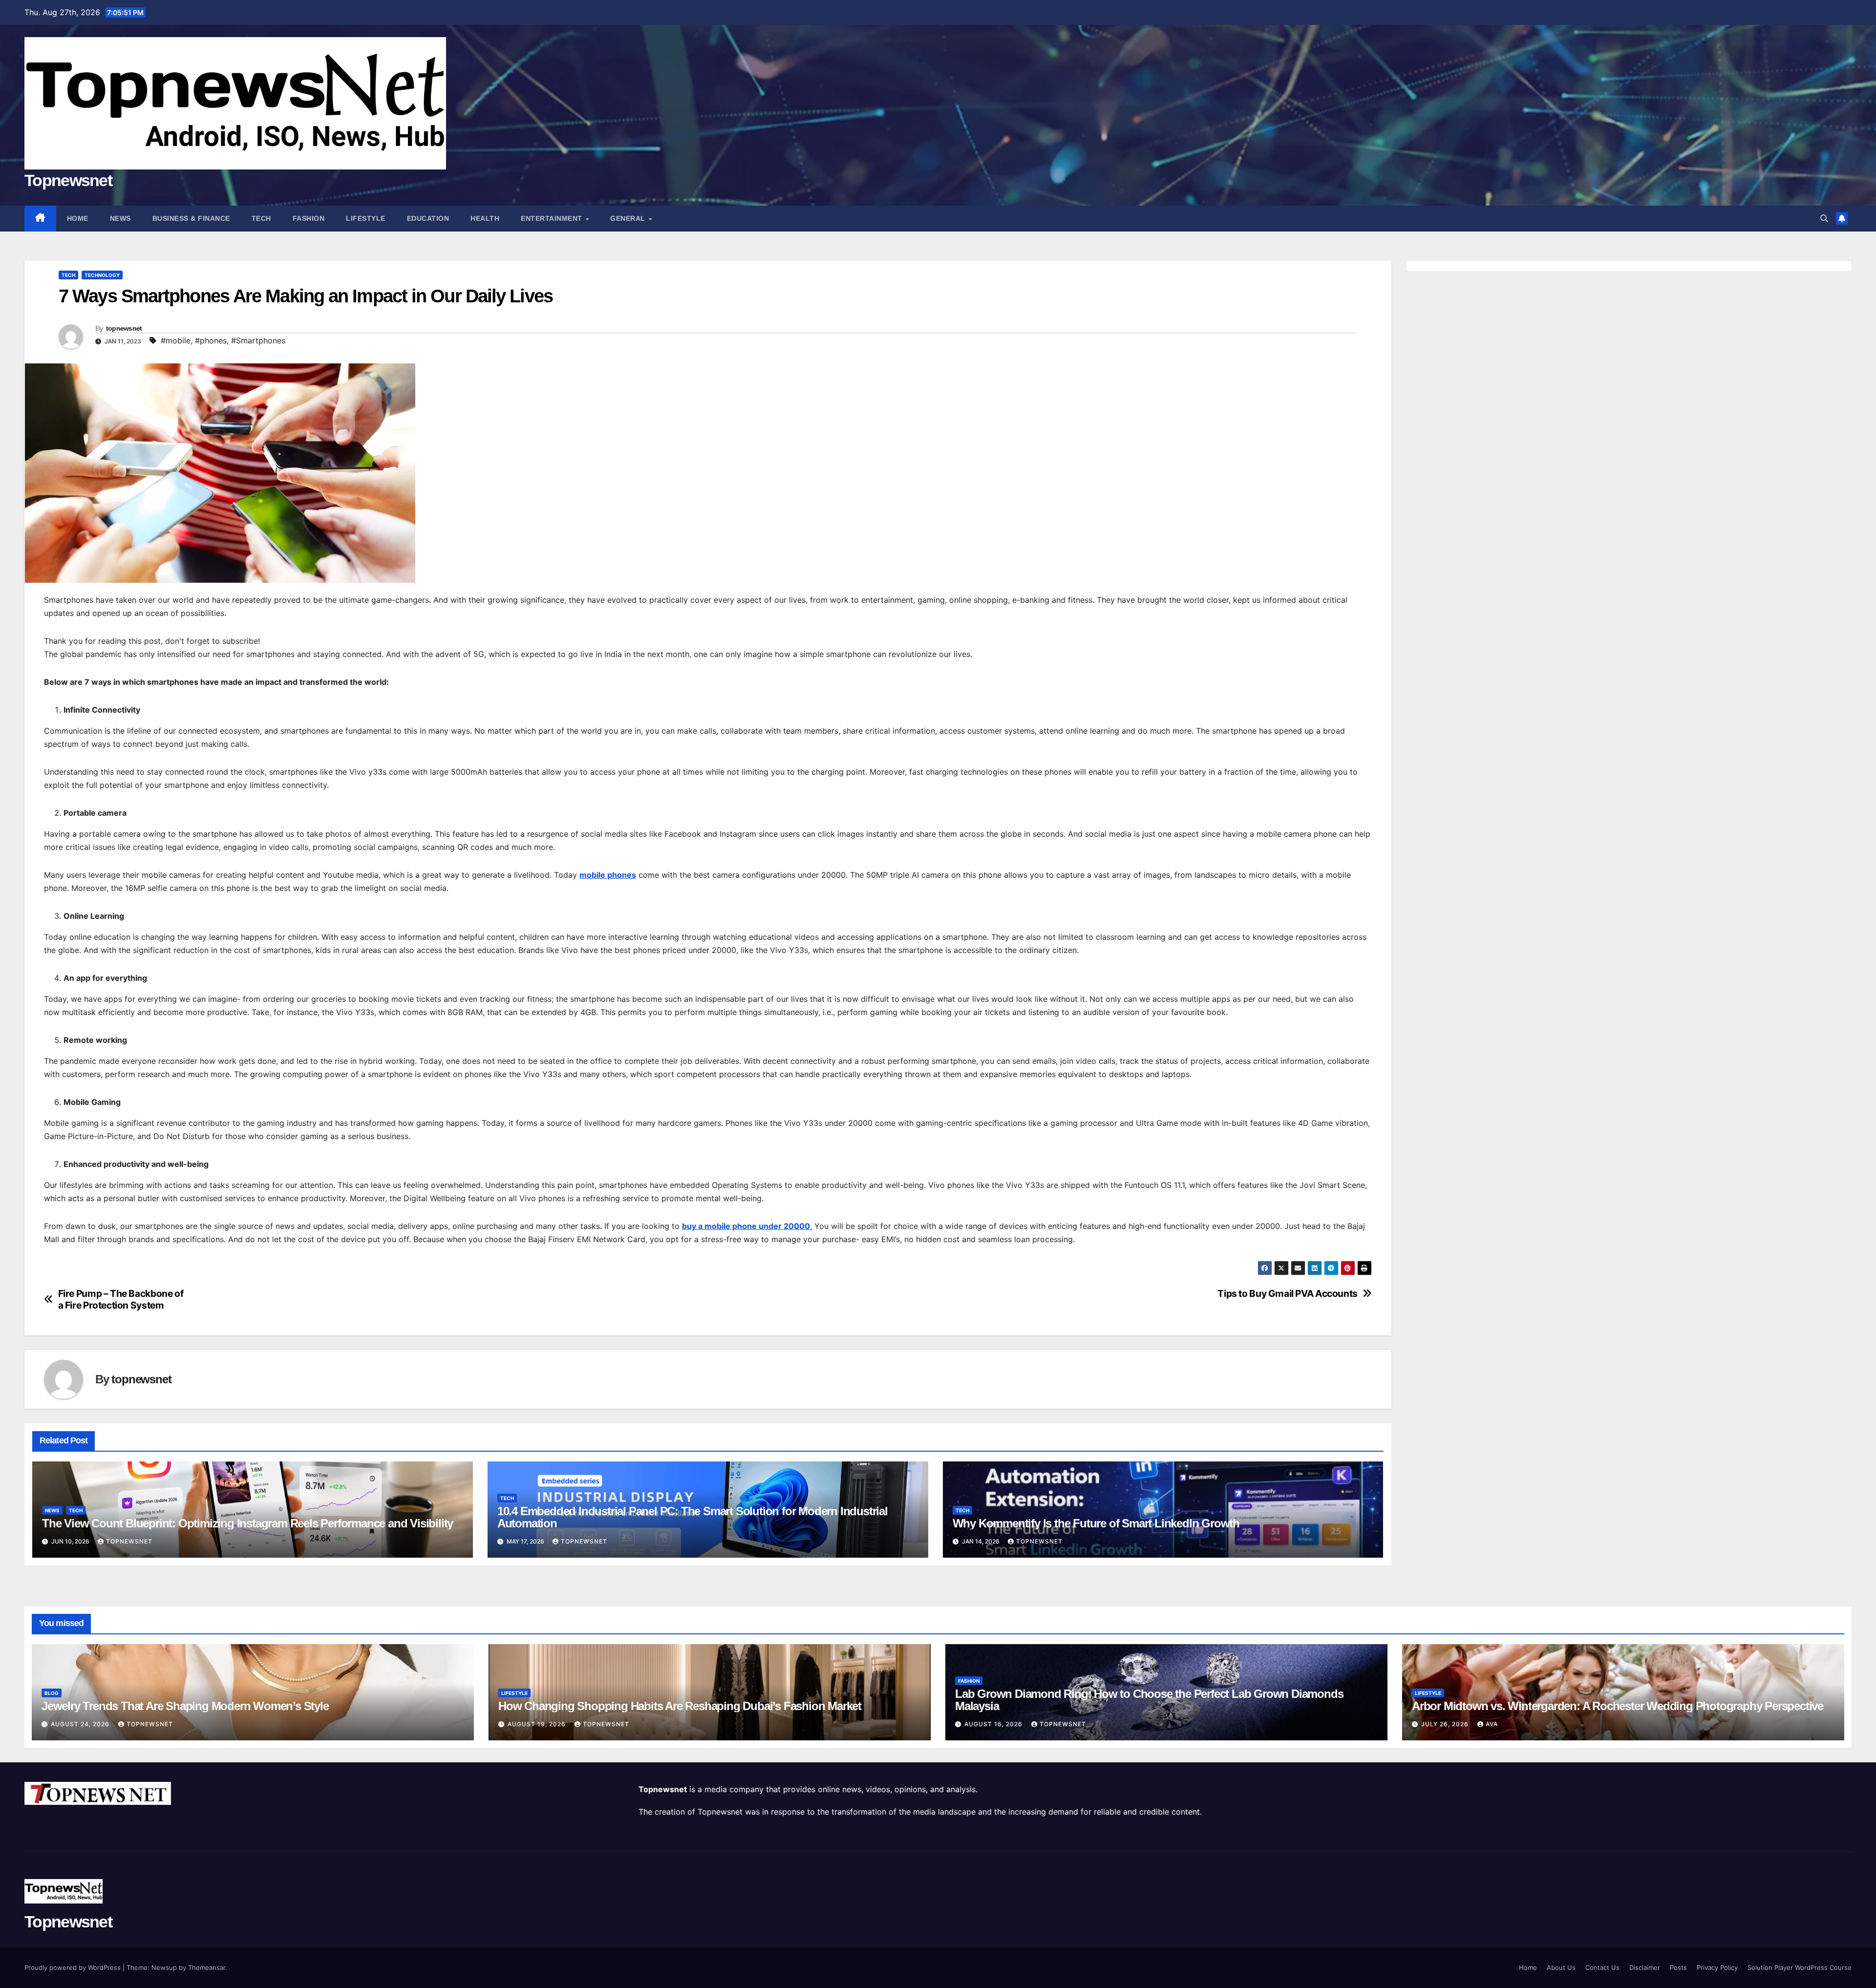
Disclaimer (1645, 1967)
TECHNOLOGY (102, 275)
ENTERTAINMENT (553, 218)
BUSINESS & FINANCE (191, 218)
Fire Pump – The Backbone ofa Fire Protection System (121, 1299)
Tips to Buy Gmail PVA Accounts (1287, 1294)
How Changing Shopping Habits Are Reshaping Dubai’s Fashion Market (680, 1706)
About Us (1561, 1967)
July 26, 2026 (1446, 1724)
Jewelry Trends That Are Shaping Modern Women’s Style (185, 1706)
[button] (1824, 218)
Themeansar (207, 1967)
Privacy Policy (1717, 1967)
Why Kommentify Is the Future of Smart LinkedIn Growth (1096, 1523)
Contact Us (1602, 1967)
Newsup (164, 1967)
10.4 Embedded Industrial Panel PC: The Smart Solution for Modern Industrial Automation (693, 1517)
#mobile (176, 340)
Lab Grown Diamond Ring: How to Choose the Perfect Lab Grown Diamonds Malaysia (1149, 1700)
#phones (211, 340)
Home (78, 218)
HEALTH (485, 218)
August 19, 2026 (538, 1724)
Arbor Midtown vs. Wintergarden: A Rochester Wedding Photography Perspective (1618, 1706)
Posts (1678, 1967)
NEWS (120, 218)
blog (52, 1693)
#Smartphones (258, 340)
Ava (1492, 1724)
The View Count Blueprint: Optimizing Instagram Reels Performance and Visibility (247, 1523)
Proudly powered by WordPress (74, 1967)
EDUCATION (428, 218)
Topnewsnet (68, 180)
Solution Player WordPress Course (1800, 1967)
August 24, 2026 (81, 1724)
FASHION (309, 218)
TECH (261, 218)
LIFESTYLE (366, 218)
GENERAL (629, 218)
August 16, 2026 (994, 1724)
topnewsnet (124, 328)
